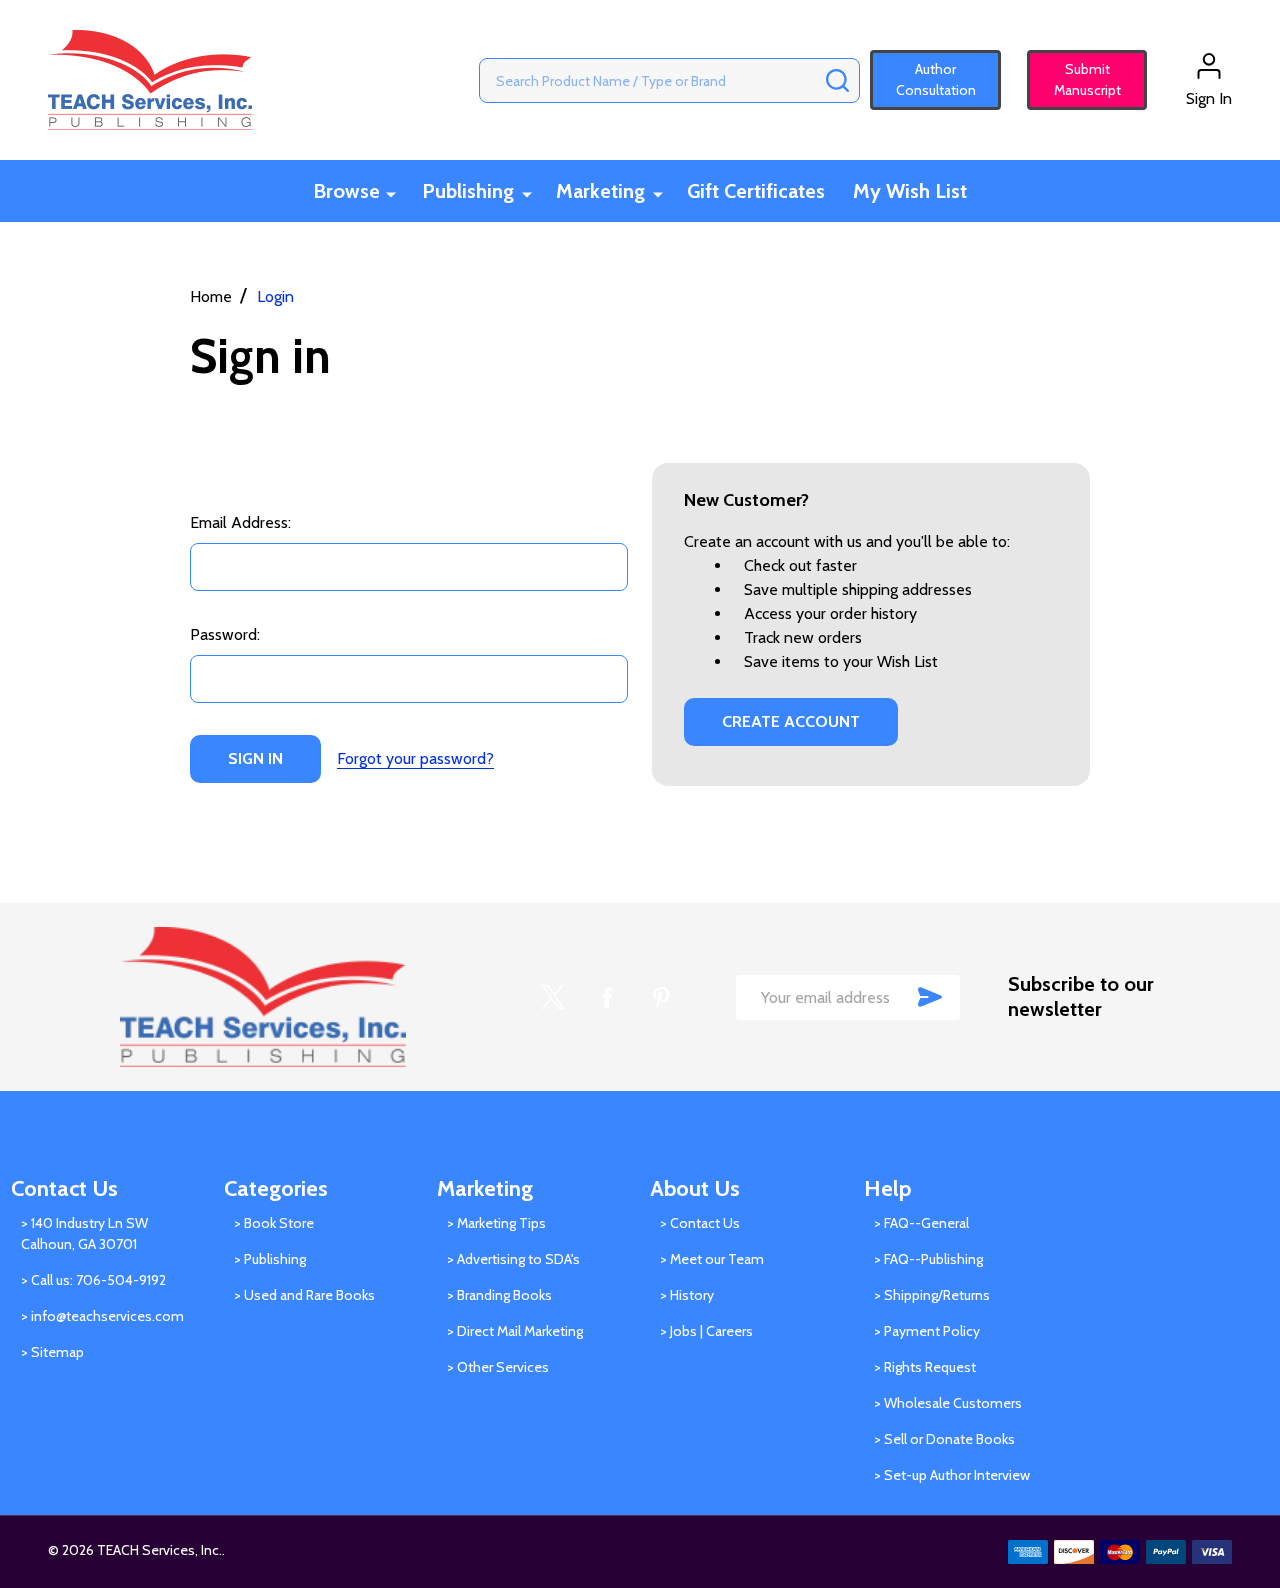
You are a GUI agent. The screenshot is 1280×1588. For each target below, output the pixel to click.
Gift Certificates (756, 191)
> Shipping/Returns (932, 1295)
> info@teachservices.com (102, 1316)
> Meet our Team (712, 1259)
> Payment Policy (927, 1331)
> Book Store (274, 1223)
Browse (346, 191)
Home (211, 296)
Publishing (468, 191)
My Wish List (910, 191)
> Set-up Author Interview (952, 1475)
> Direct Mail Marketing (515, 1331)
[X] (553, 997)
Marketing (600, 191)
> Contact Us (700, 1223)
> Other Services (498, 1367)
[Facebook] (607, 997)
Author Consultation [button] (936, 79)
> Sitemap (52, 1352)
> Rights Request (925, 1367)
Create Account (791, 721)
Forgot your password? (415, 758)
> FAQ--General (921, 1223)
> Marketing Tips (496, 1223)
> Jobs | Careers (706, 1331)
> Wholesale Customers (948, 1403)
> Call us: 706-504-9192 (93, 1280)
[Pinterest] (661, 997)
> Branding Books (499, 1295)
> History (687, 1295)
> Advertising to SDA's (513, 1259)
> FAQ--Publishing (928, 1259)
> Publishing (270, 1259)
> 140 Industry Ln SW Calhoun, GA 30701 (84, 1233)
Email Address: (240, 522)
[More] (391, 192)
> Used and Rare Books (304, 1295)
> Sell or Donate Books (944, 1439)
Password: (225, 634)
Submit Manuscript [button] (1078, 79)
